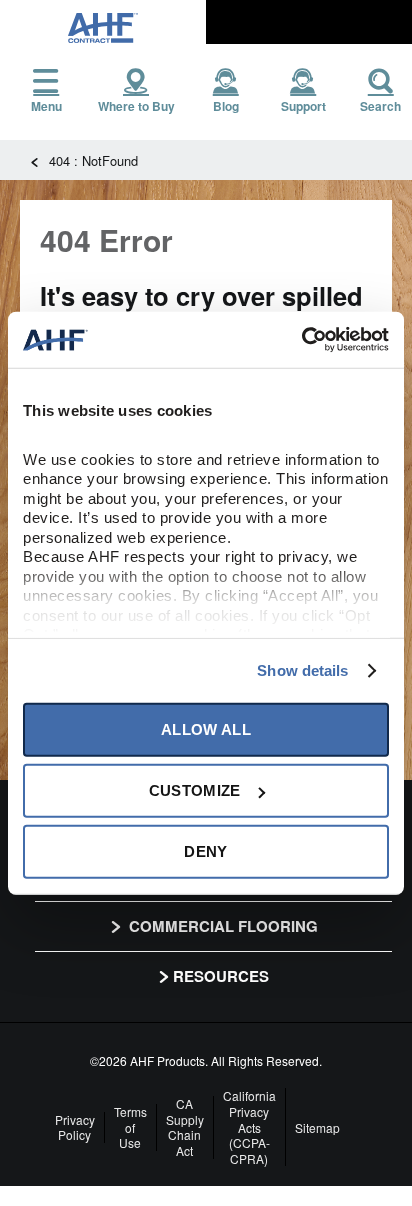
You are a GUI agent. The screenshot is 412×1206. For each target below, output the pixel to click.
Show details (302, 670)
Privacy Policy (75, 1127)
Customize (195, 790)
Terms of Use (130, 1127)
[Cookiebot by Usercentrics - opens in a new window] (301, 340)
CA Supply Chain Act (185, 1127)
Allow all (206, 729)
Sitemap (317, 1128)
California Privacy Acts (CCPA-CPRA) (249, 1127)
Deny (205, 851)
